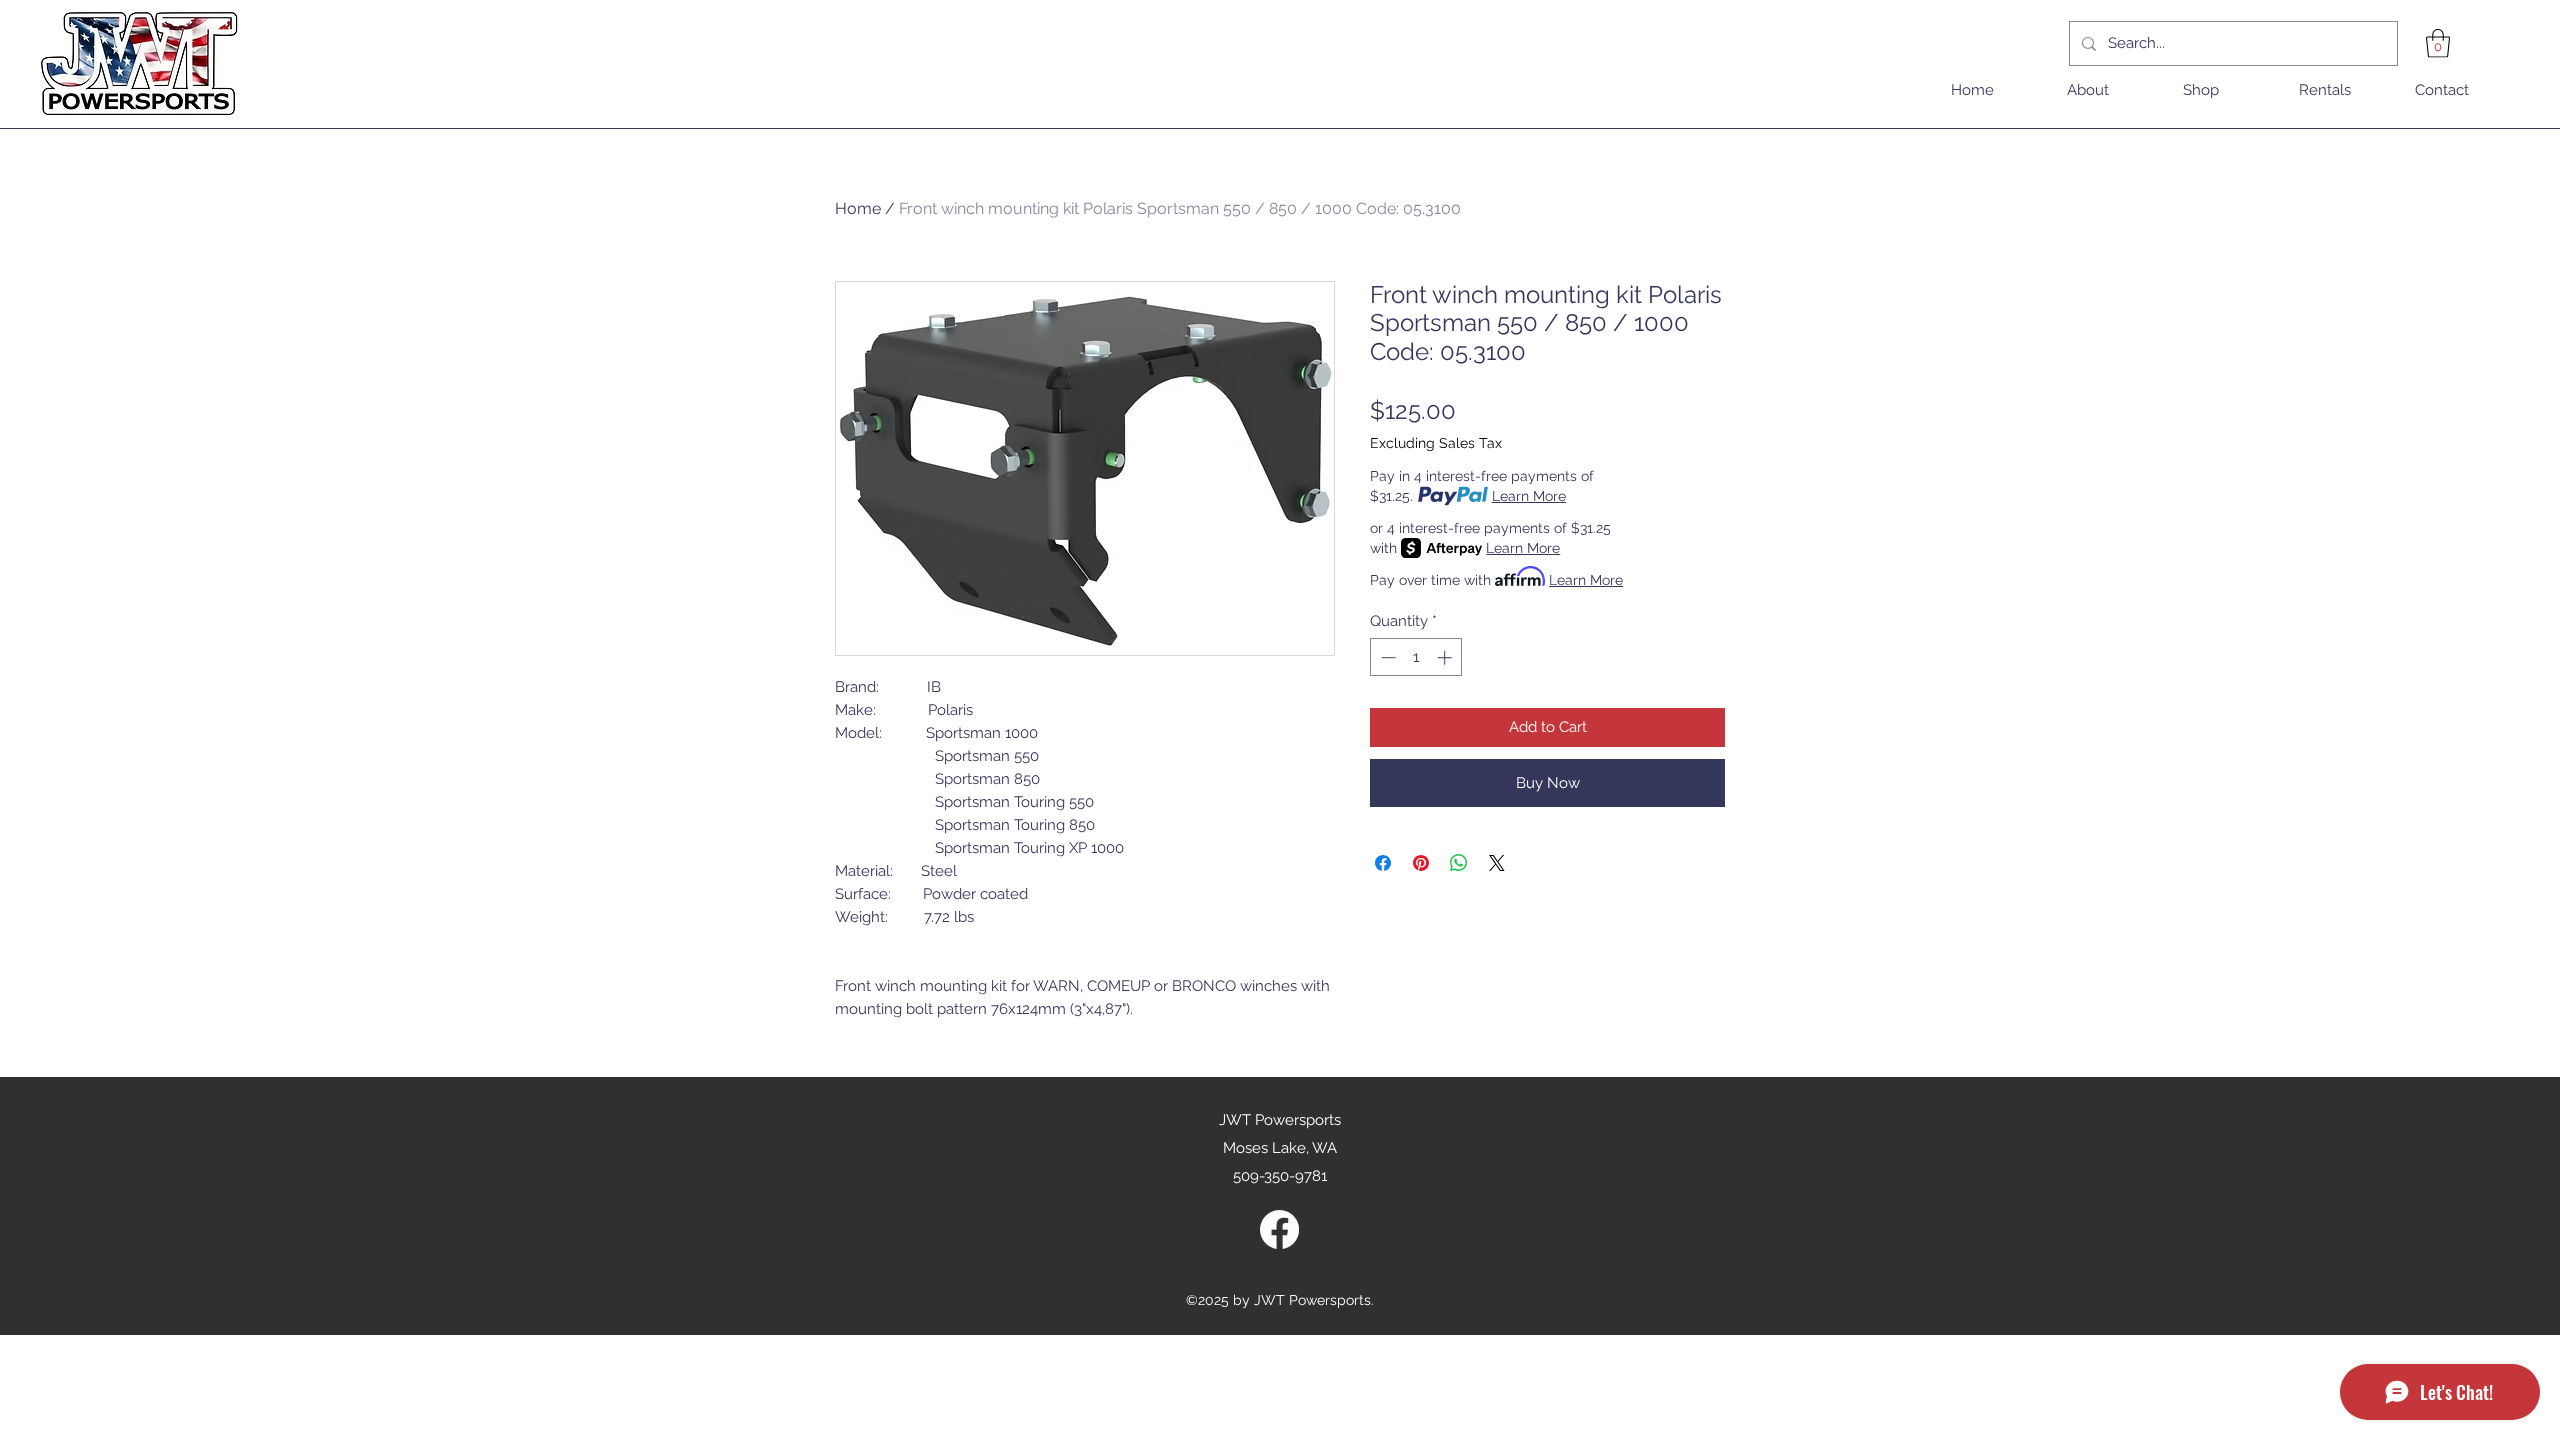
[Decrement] (1386, 657)
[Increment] (1446, 657)
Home (858, 208)
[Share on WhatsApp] (1459, 863)
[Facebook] (1279, 1229)
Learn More (1529, 496)
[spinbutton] (1416, 657)
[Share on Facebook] (1383, 863)
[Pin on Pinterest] (1421, 863)
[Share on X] (1497, 863)
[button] (2438, 43)
